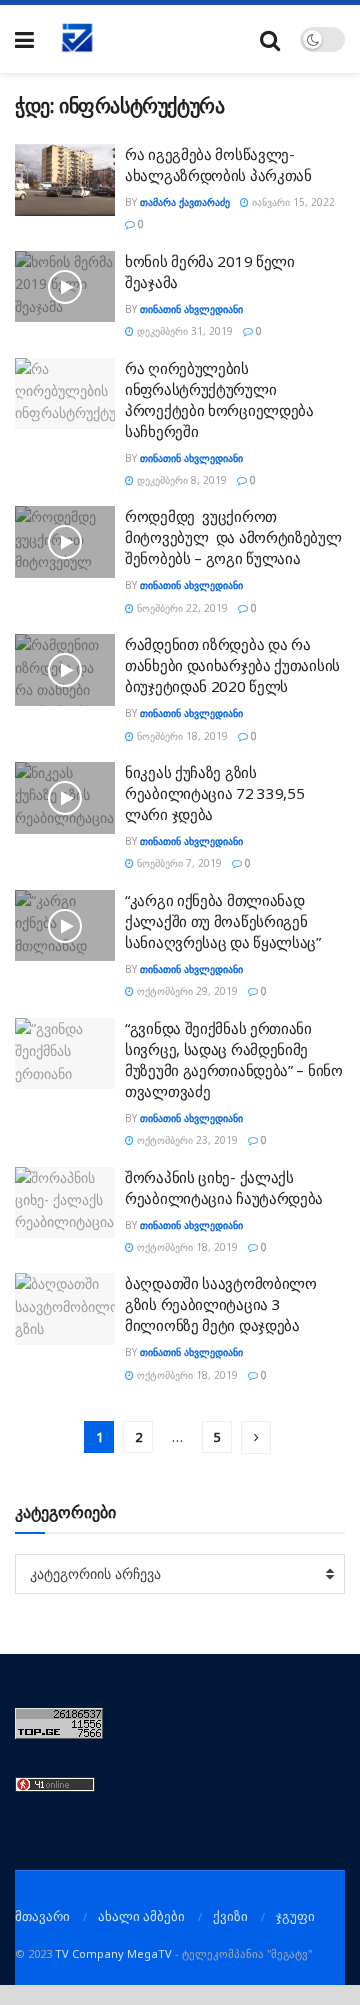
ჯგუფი (295, 1916)
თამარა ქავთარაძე (185, 202)
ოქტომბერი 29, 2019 (186, 991)
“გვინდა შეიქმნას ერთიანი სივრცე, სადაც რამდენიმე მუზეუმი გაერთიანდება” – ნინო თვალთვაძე (234, 1059)
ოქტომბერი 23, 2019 (186, 1140)
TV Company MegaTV (113, 1953)
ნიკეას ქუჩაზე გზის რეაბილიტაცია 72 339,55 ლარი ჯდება (214, 793)
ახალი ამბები (141, 1916)
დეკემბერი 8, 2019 (180, 480)
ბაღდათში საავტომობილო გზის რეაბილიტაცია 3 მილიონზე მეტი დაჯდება (221, 1304)
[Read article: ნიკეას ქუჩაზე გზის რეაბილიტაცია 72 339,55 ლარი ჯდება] (65, 798)
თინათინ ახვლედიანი (191, 309)
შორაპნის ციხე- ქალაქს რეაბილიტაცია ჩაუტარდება (224, 1187)
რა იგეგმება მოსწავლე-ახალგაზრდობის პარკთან (218, 164)
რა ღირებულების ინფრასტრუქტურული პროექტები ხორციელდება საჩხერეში (219, 399)
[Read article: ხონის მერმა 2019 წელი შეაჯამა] (65, 287)
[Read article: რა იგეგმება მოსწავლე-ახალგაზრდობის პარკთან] (65, 180)
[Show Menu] (24, 39)
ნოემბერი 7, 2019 (178, 863)
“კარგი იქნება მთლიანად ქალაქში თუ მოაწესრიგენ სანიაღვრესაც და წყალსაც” (223, 921)
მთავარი (42, 1916)
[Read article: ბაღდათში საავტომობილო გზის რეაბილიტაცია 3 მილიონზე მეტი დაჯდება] (65, 1309)
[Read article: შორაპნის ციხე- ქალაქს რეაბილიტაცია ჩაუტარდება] (65, 1203)
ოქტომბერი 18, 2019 (186, 1247)
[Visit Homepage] (78, 39)
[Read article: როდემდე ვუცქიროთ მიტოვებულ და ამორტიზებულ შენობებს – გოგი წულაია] (65, 542)
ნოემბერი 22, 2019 (181, 608)
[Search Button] (270, 39)
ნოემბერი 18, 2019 (181, 736)
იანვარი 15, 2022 (292, 202)
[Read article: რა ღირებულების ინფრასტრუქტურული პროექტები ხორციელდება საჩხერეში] (65, 394)
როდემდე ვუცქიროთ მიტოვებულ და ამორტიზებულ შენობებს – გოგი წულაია (233, 537)
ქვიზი (230, 1916)
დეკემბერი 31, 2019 (183, 331)
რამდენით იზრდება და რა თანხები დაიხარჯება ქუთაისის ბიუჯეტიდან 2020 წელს (232, 665)
